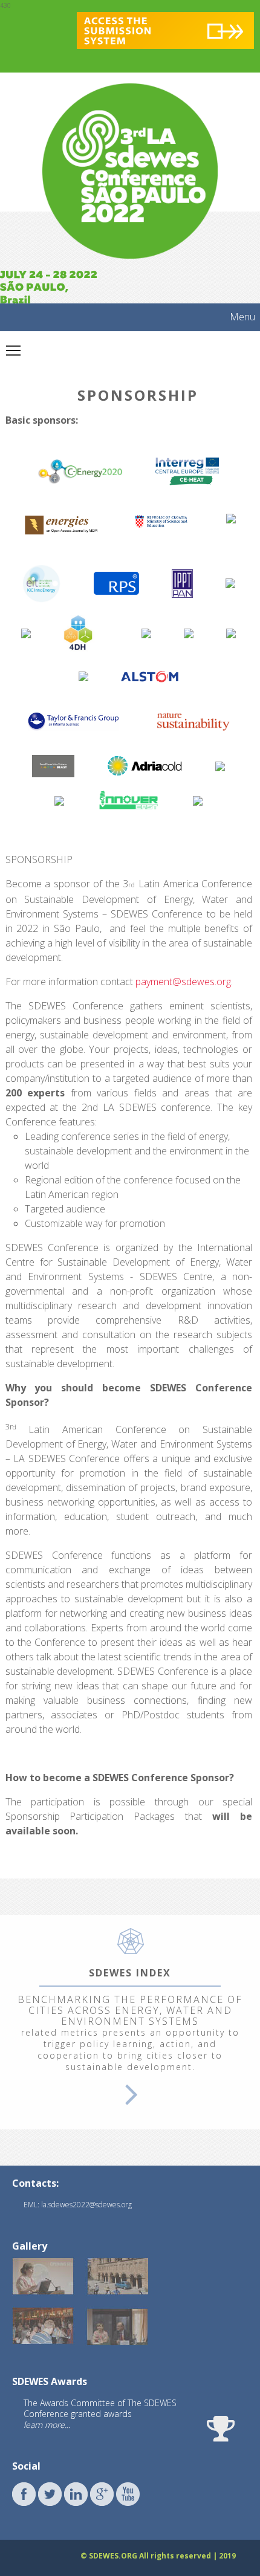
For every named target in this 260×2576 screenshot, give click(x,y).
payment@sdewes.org (183, 982)
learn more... (47, 2425)
